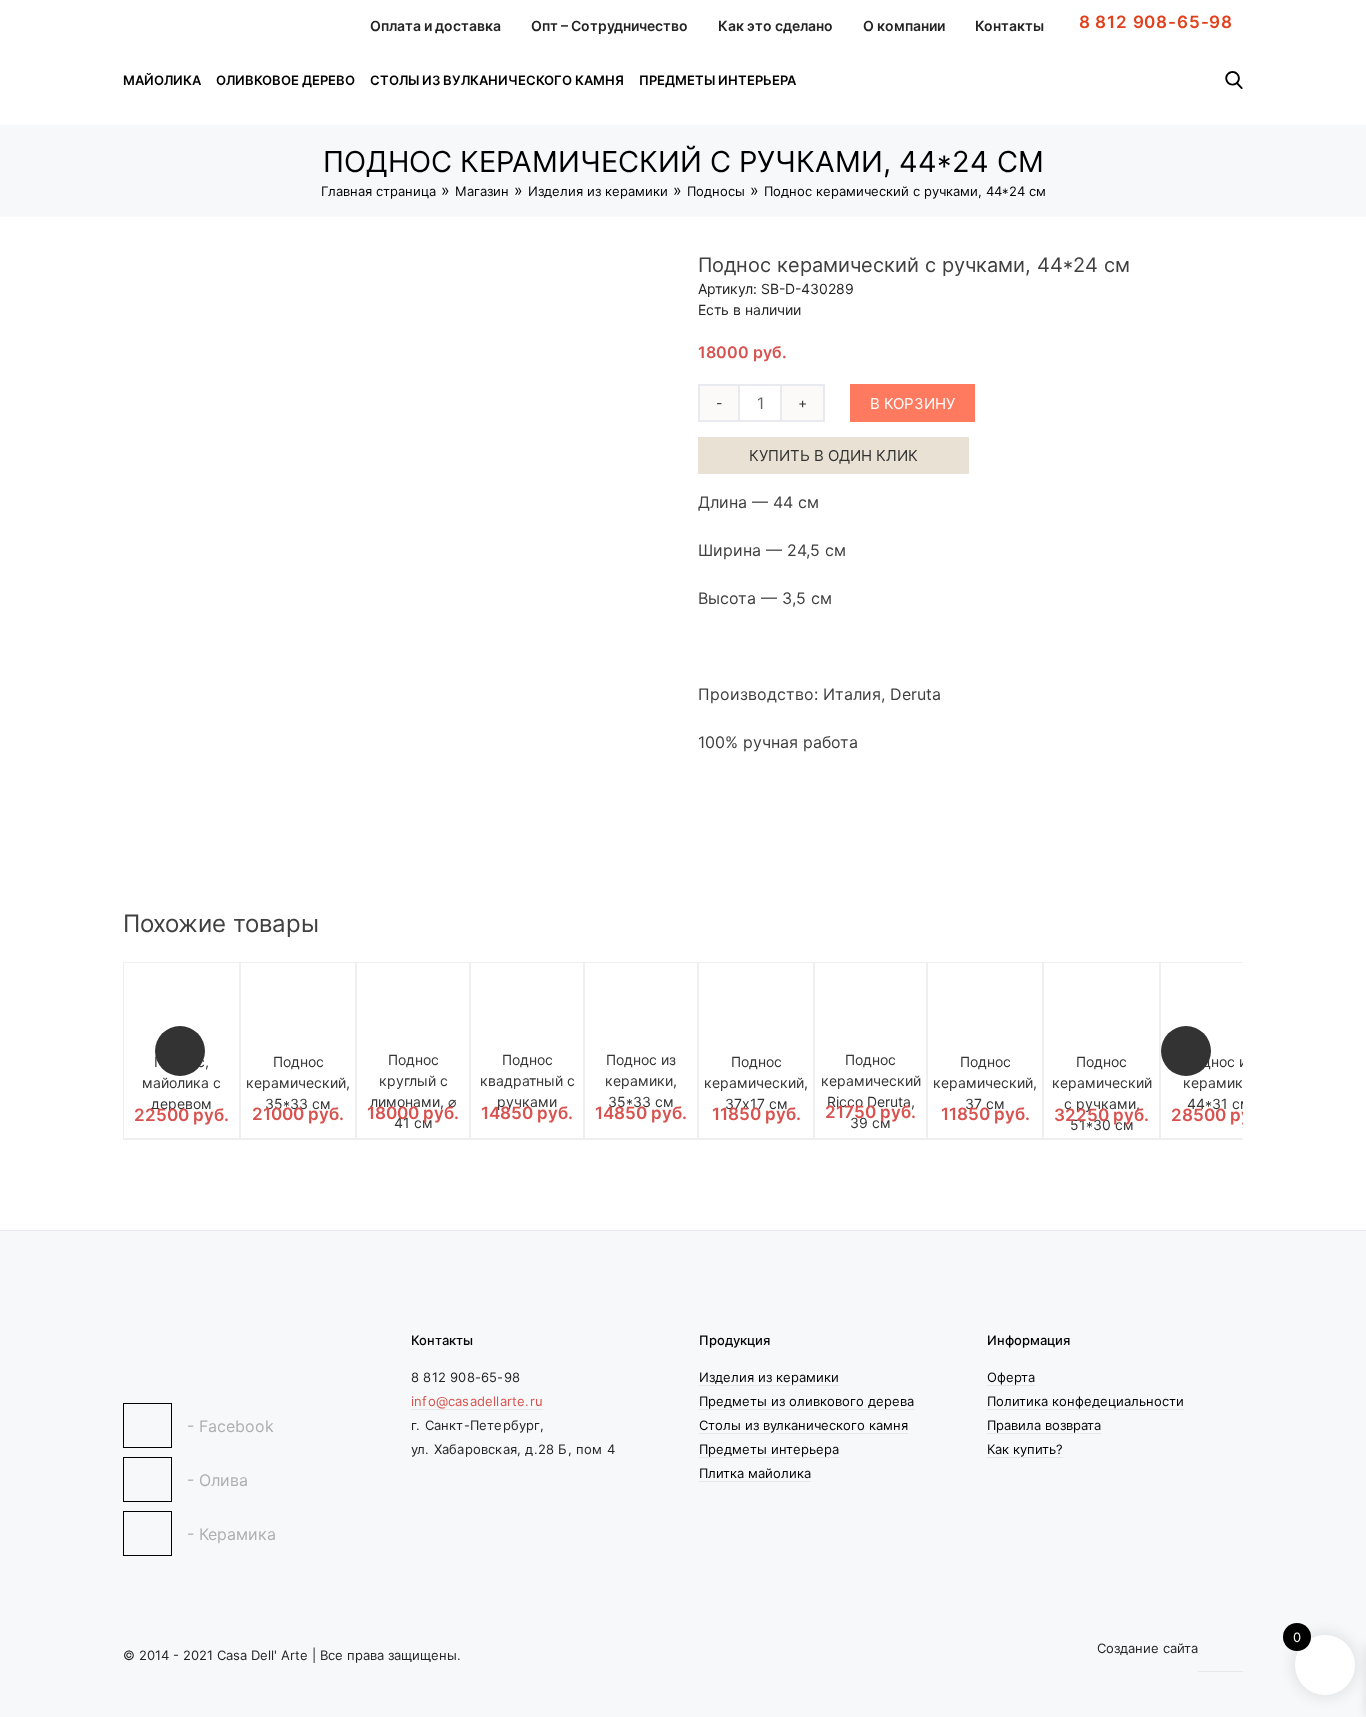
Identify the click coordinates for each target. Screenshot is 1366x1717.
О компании (904, 25)
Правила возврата (1044, 1425)
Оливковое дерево (285, 80)
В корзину (912, 403)
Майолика (162, 80)
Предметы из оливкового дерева (806, 1401)
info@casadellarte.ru (477, 1401)
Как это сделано (775, 25)
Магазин (482, 191)
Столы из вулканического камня (497, 80)
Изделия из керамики (598, 191)
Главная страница (378, 191)
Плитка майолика (755, 1473)
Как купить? (1025, 1449)
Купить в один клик (833, 455)
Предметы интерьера (717, 80)
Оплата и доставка (435, 25)
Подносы (716, 191)
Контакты (1009, 25)
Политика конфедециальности (1085, 1401)
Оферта (1011, 1377)
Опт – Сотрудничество (609, 25)
